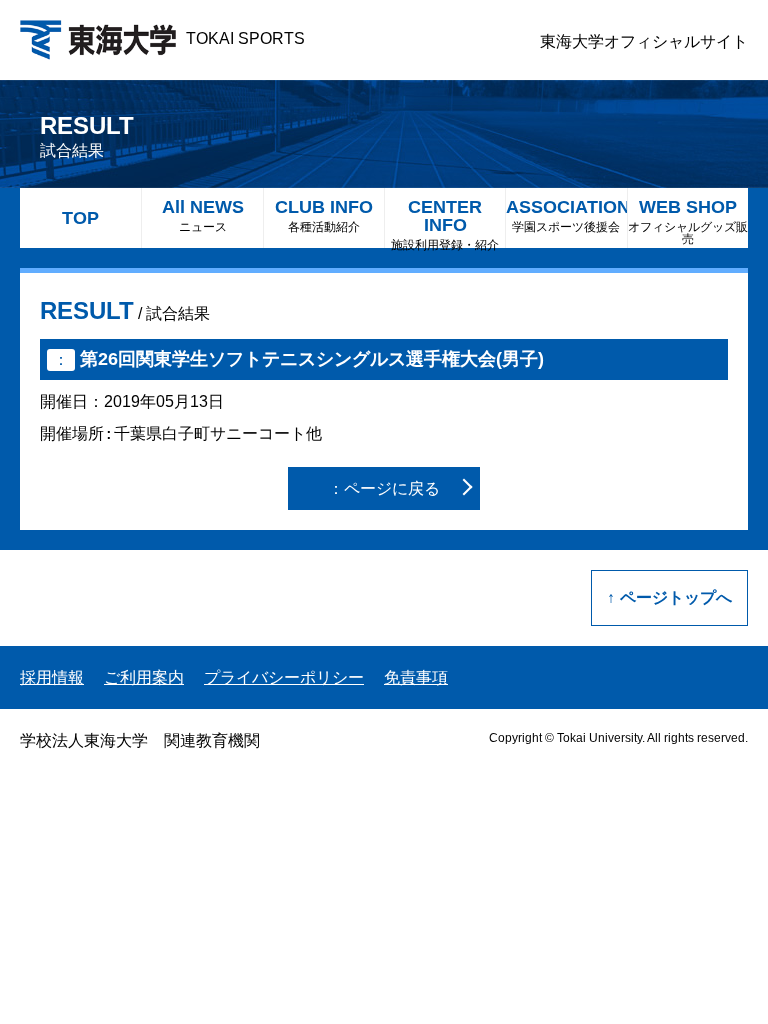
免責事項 (416, 677)
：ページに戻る (384, 488)
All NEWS (203, 215)
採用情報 (52, 677)
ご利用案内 (144, 677)
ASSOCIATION (566, 215)
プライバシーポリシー (284, 677)
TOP (80, 218)
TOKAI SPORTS (245, 38)
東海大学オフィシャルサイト (644, 41)
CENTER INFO (445, 222)
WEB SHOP (688, 221)
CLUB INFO (324, 215)
